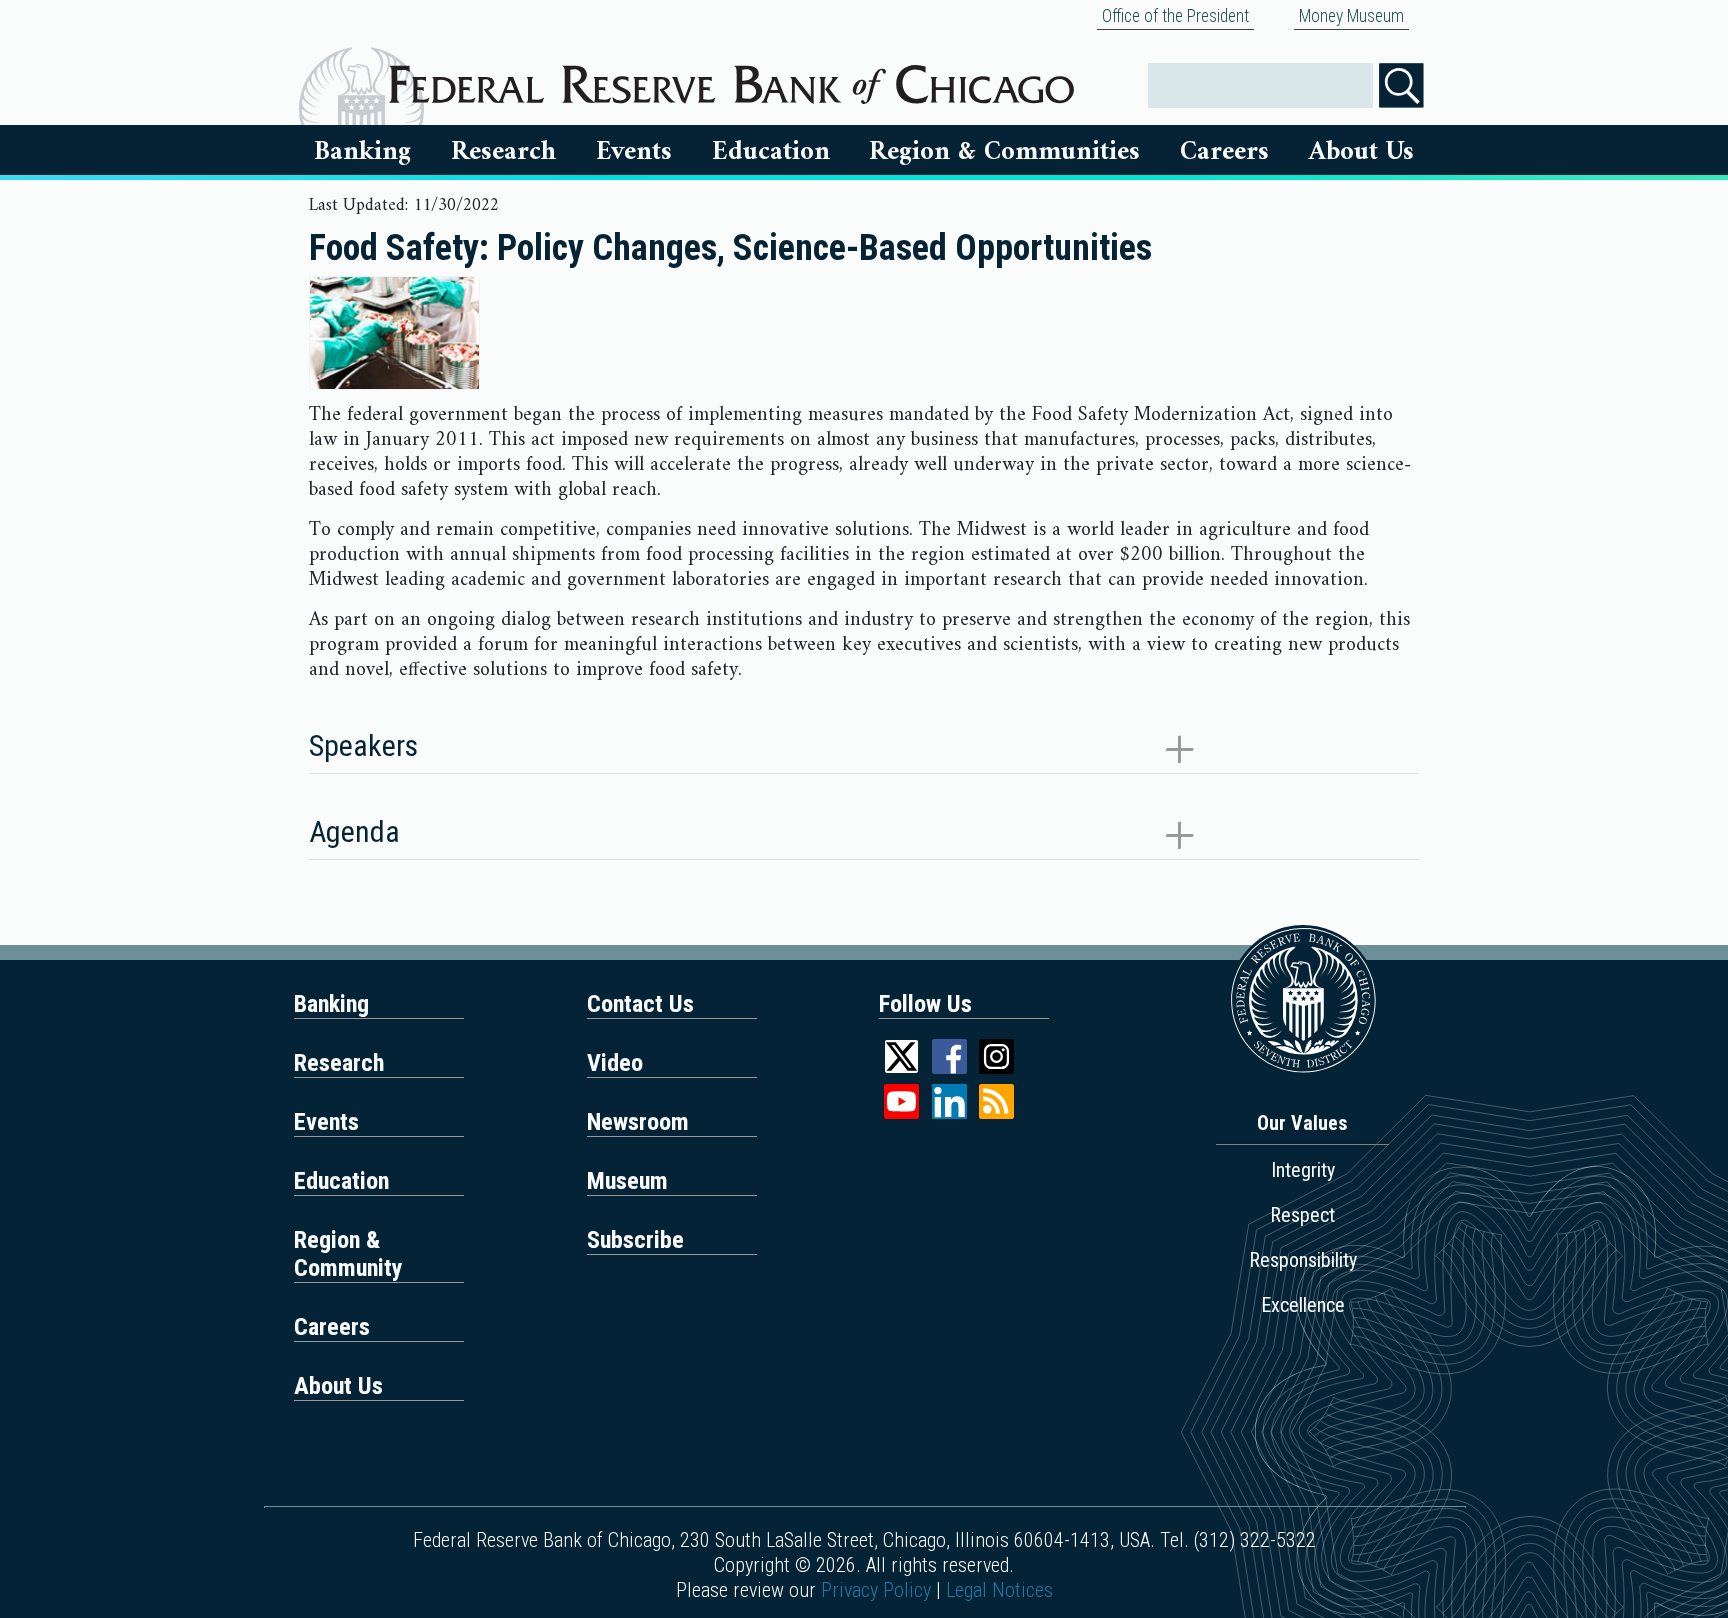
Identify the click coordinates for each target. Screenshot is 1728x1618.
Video (615, 1063)
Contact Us (640, 1004)
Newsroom (638, 1122)
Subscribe (635, 1240)
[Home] (731, 77)
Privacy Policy (876, 1590)
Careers (1224, 152)
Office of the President (1175, 16)
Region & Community (348, 1254)
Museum (627, 1181)
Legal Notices (999, 1590)
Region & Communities (1004, 152)
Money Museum (1351, 16)
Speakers (363, 745)
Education (771, 152)
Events (634, 152)
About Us (1361, 152)
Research (503, 152)
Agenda (354, 831)
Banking (362, 152)
